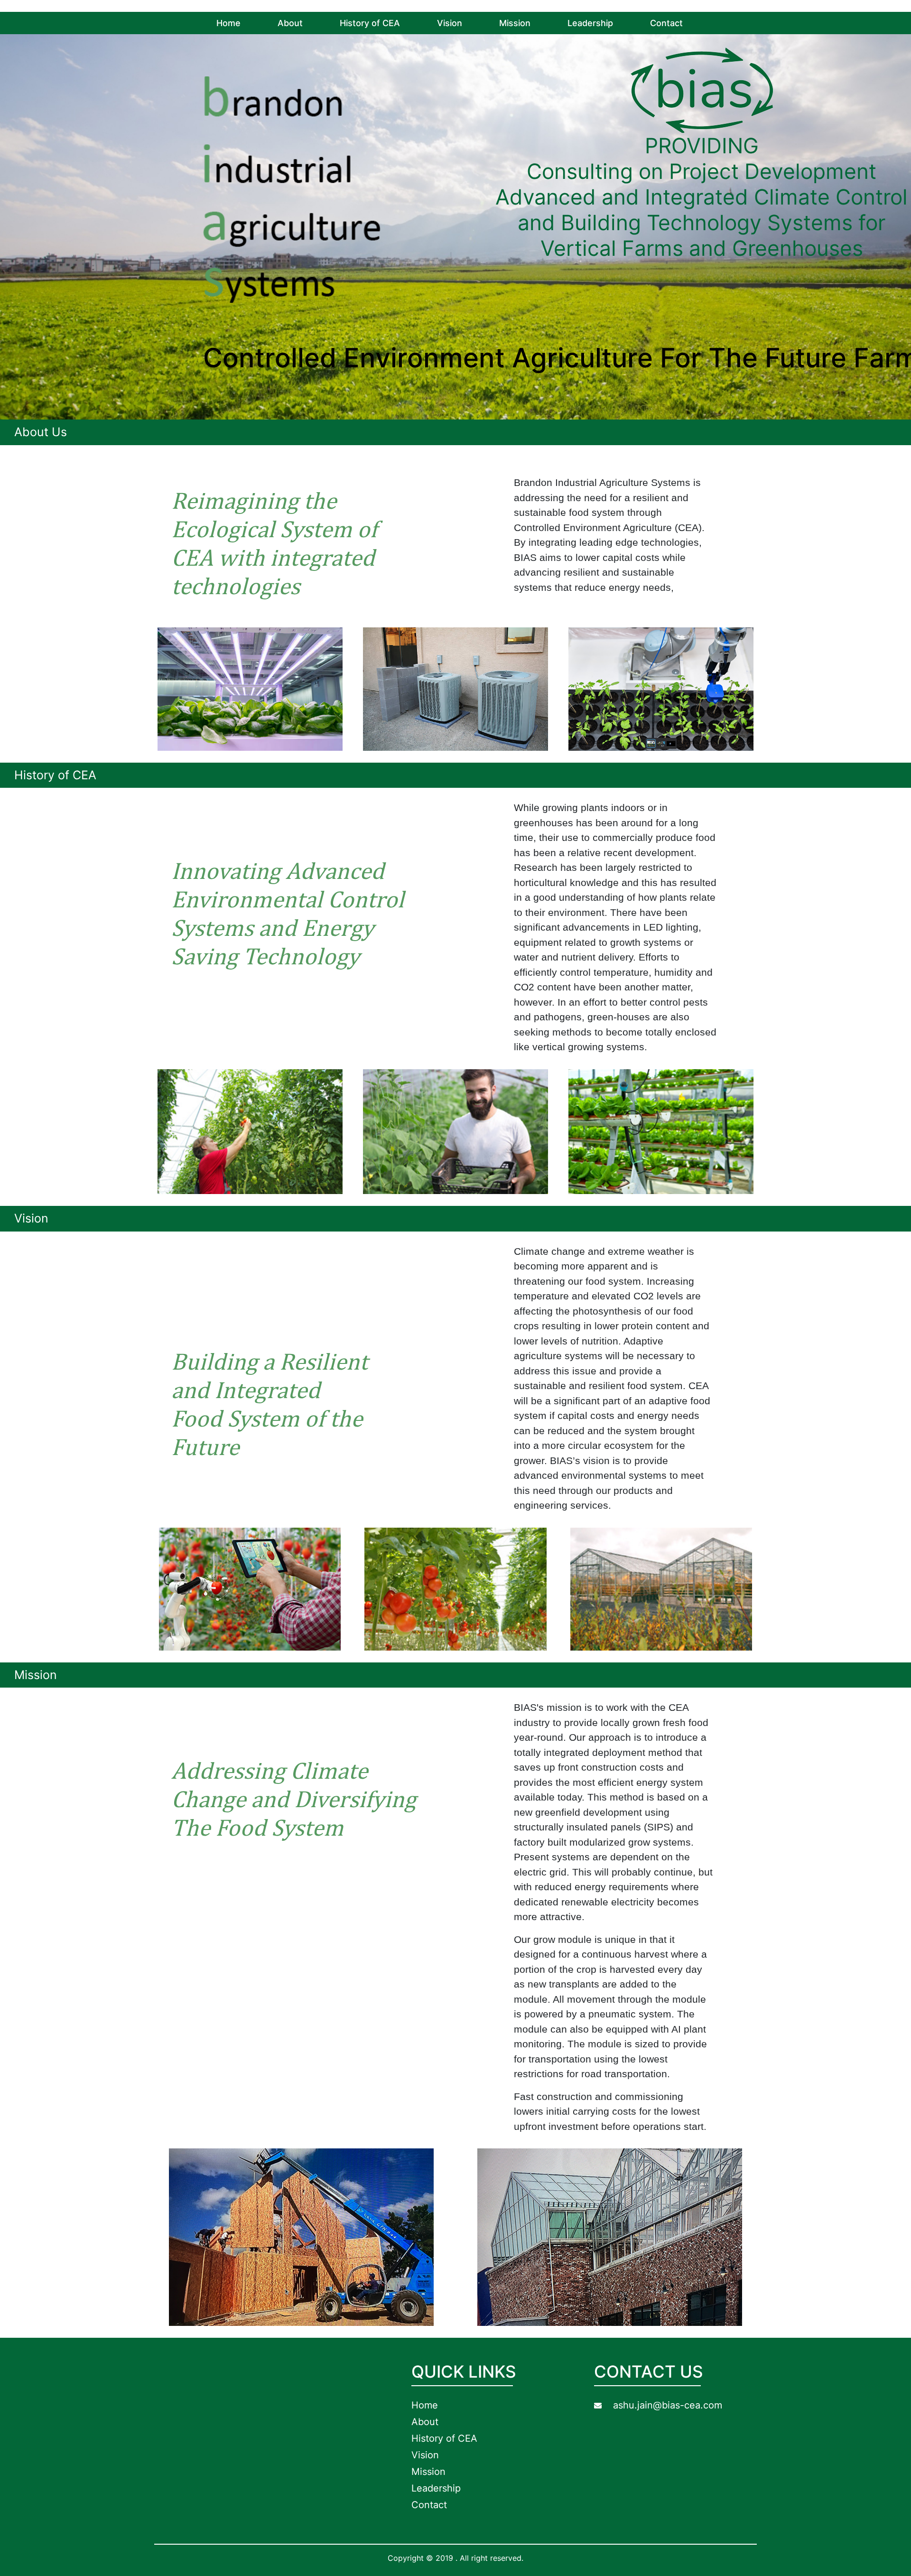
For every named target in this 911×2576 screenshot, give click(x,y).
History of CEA (370, 23)
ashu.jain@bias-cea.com (668, 2405)
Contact (666, 23)
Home (228, 23)
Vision (450, 23)
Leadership (590, 23)
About (290, 23)
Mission (515, 23)
